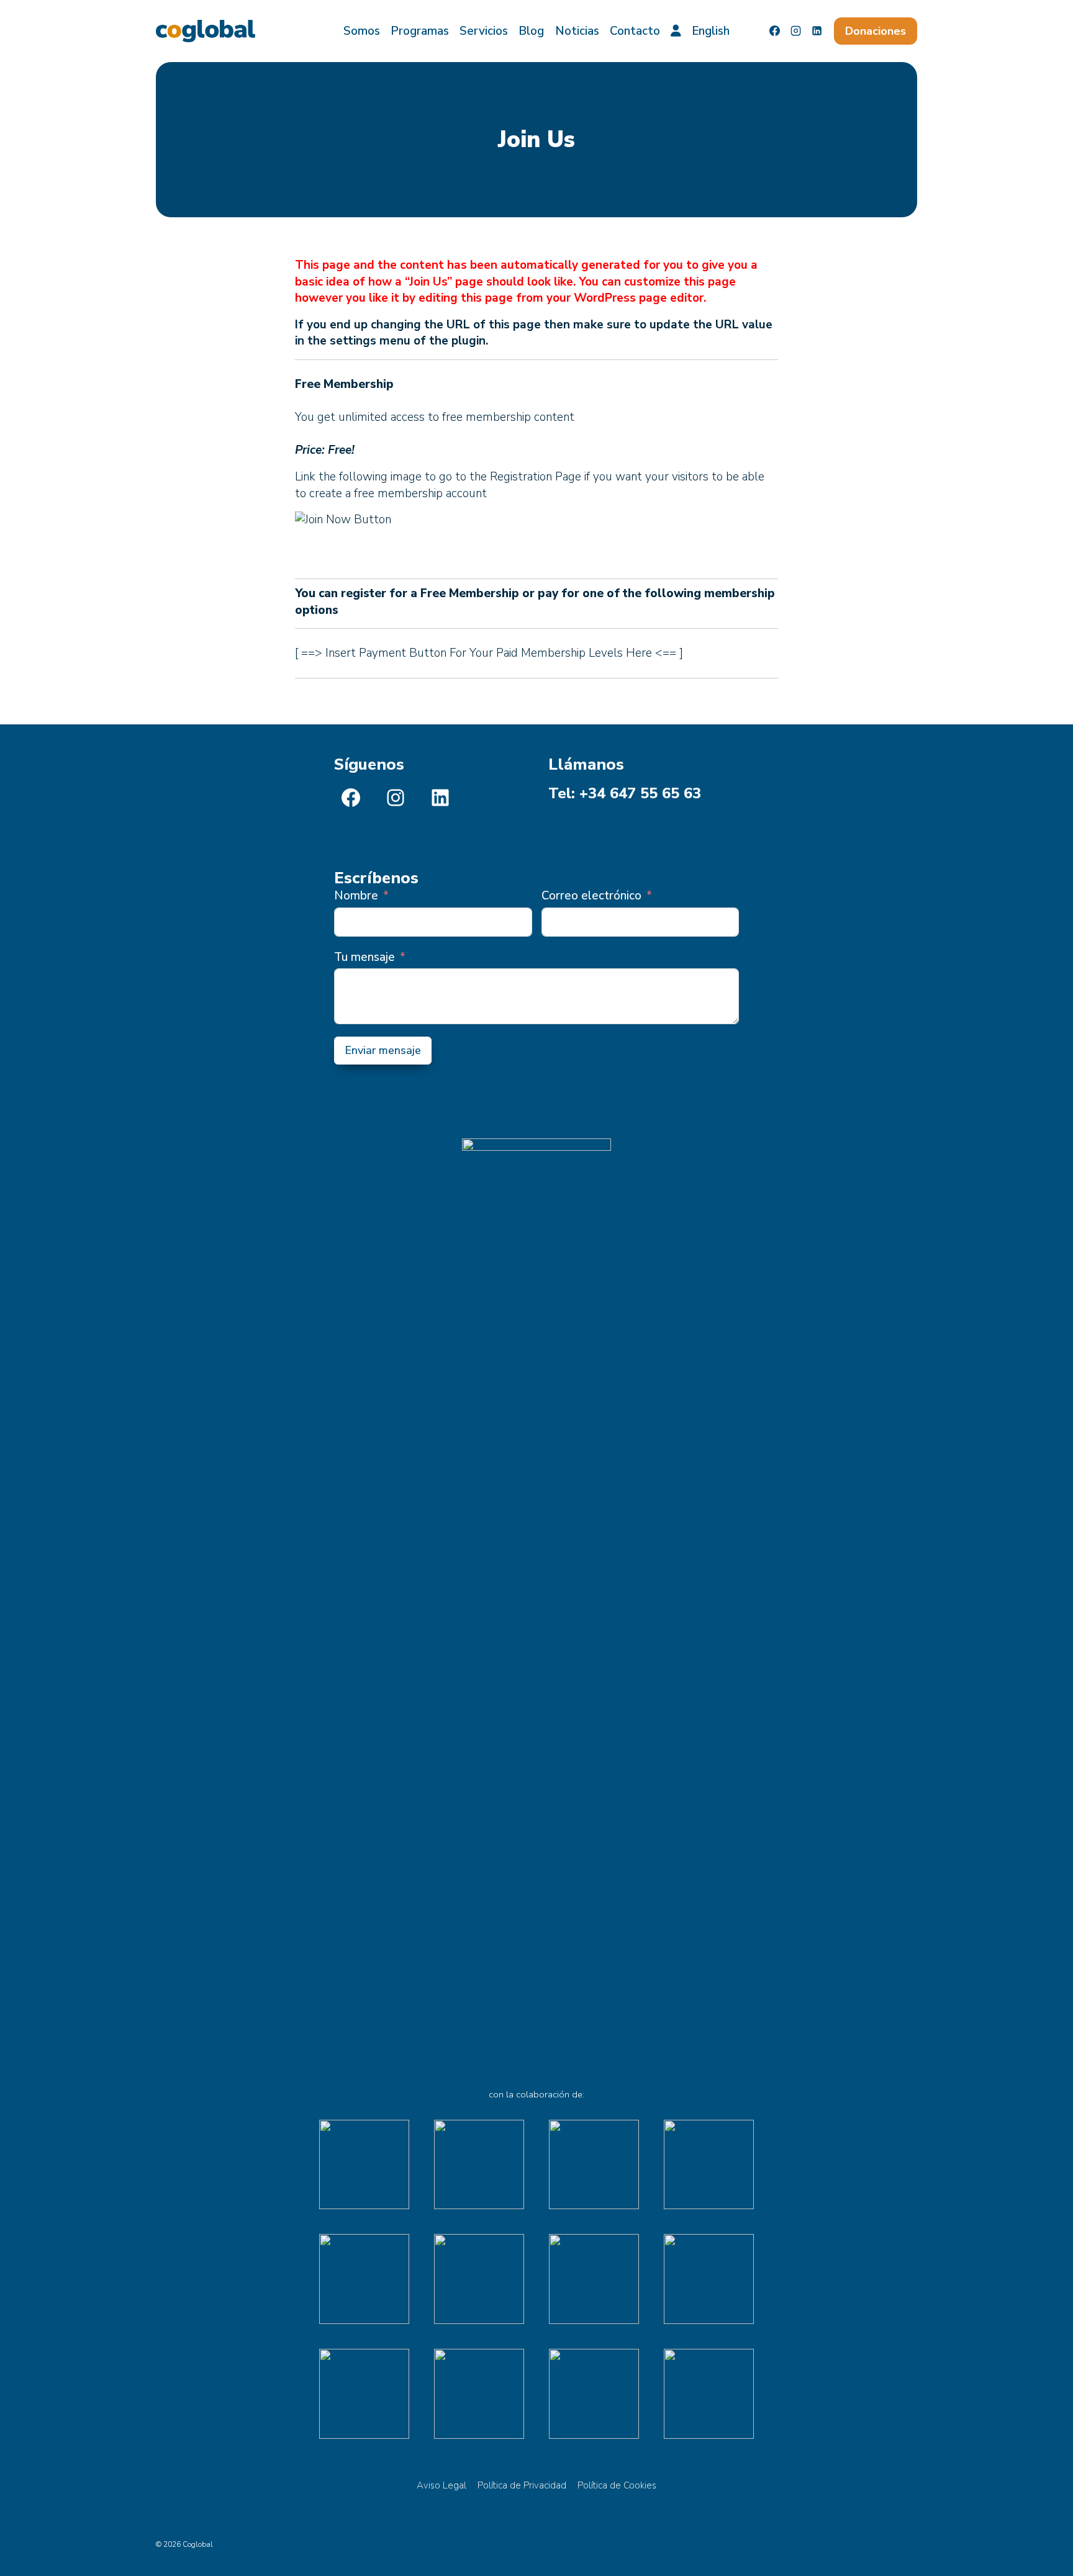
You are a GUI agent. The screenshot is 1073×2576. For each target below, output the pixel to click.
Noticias (577, 31)
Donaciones (876, 31)
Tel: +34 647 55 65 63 (625, 793)
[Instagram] (796, 31)
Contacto (635, 31)
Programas (420, 31)
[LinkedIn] (817, 31)
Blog (531, 31)
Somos (362, 31)
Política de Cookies (617, 2485)
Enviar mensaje (383, 1050)
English (711, 31)
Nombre (356, 896)
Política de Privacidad (522, 2485)
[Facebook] (774, 31)
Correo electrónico (591, 896)
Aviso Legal (441, 2485)
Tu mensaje (364, 957)
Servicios (484, 31)
